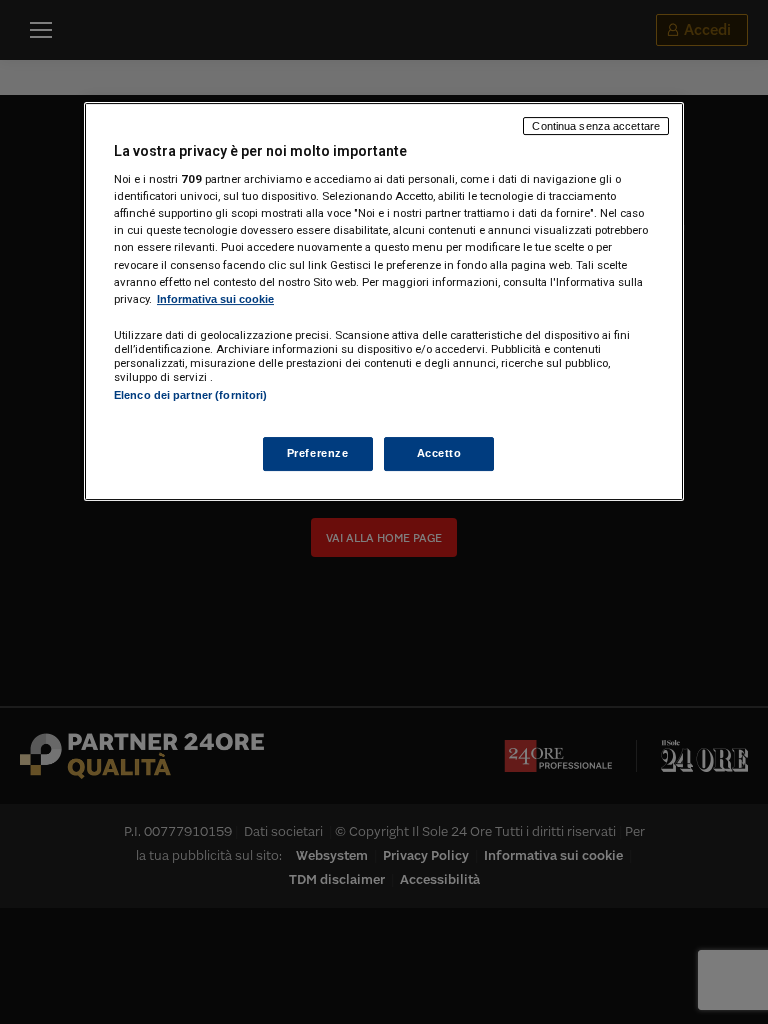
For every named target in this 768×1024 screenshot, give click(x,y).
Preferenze (318, 453)
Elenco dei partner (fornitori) (190, 395)
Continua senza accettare (596, 126)
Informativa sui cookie (215, 299)
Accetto (439, 453)
